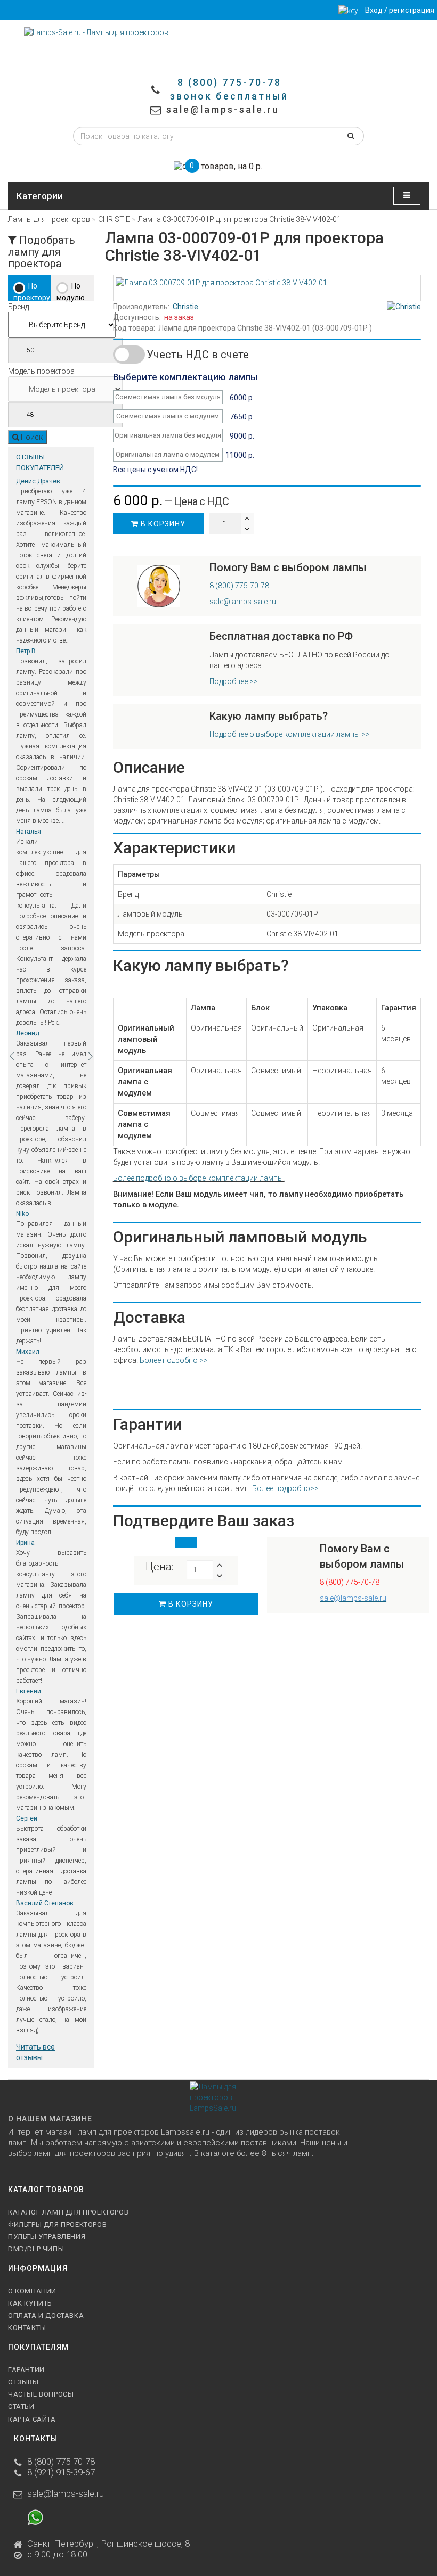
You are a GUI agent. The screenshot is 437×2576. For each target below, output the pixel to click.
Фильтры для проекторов (57, 2224)
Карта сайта (32, 2419)
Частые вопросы (41, 2394)
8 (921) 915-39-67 (61, 2472)
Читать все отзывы (35, 2052)
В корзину (162, 524)
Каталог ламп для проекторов (68, 2212)
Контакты (27, 2328)
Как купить (30, 2303)
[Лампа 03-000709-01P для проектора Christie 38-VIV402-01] (267, 283)
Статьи (21, 2406)
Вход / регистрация (400, 10)
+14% (129, 351)
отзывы (23, 2382)
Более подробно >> (174, 1360)
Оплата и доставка (46, 2315)
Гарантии (26, 2370)
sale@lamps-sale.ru (66, 2493)
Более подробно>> (285, 1488)
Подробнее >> (234, 681)
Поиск (31, 437)
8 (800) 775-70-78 (239, 586)
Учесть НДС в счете (198, 355)
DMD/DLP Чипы (36, 2249)
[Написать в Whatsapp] (35, 2521)
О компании (32, 2291)
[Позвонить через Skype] (64, 2521)
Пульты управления (47, 2237)
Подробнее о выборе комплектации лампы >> (290, 734)
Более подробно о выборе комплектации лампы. (199, 1178)
